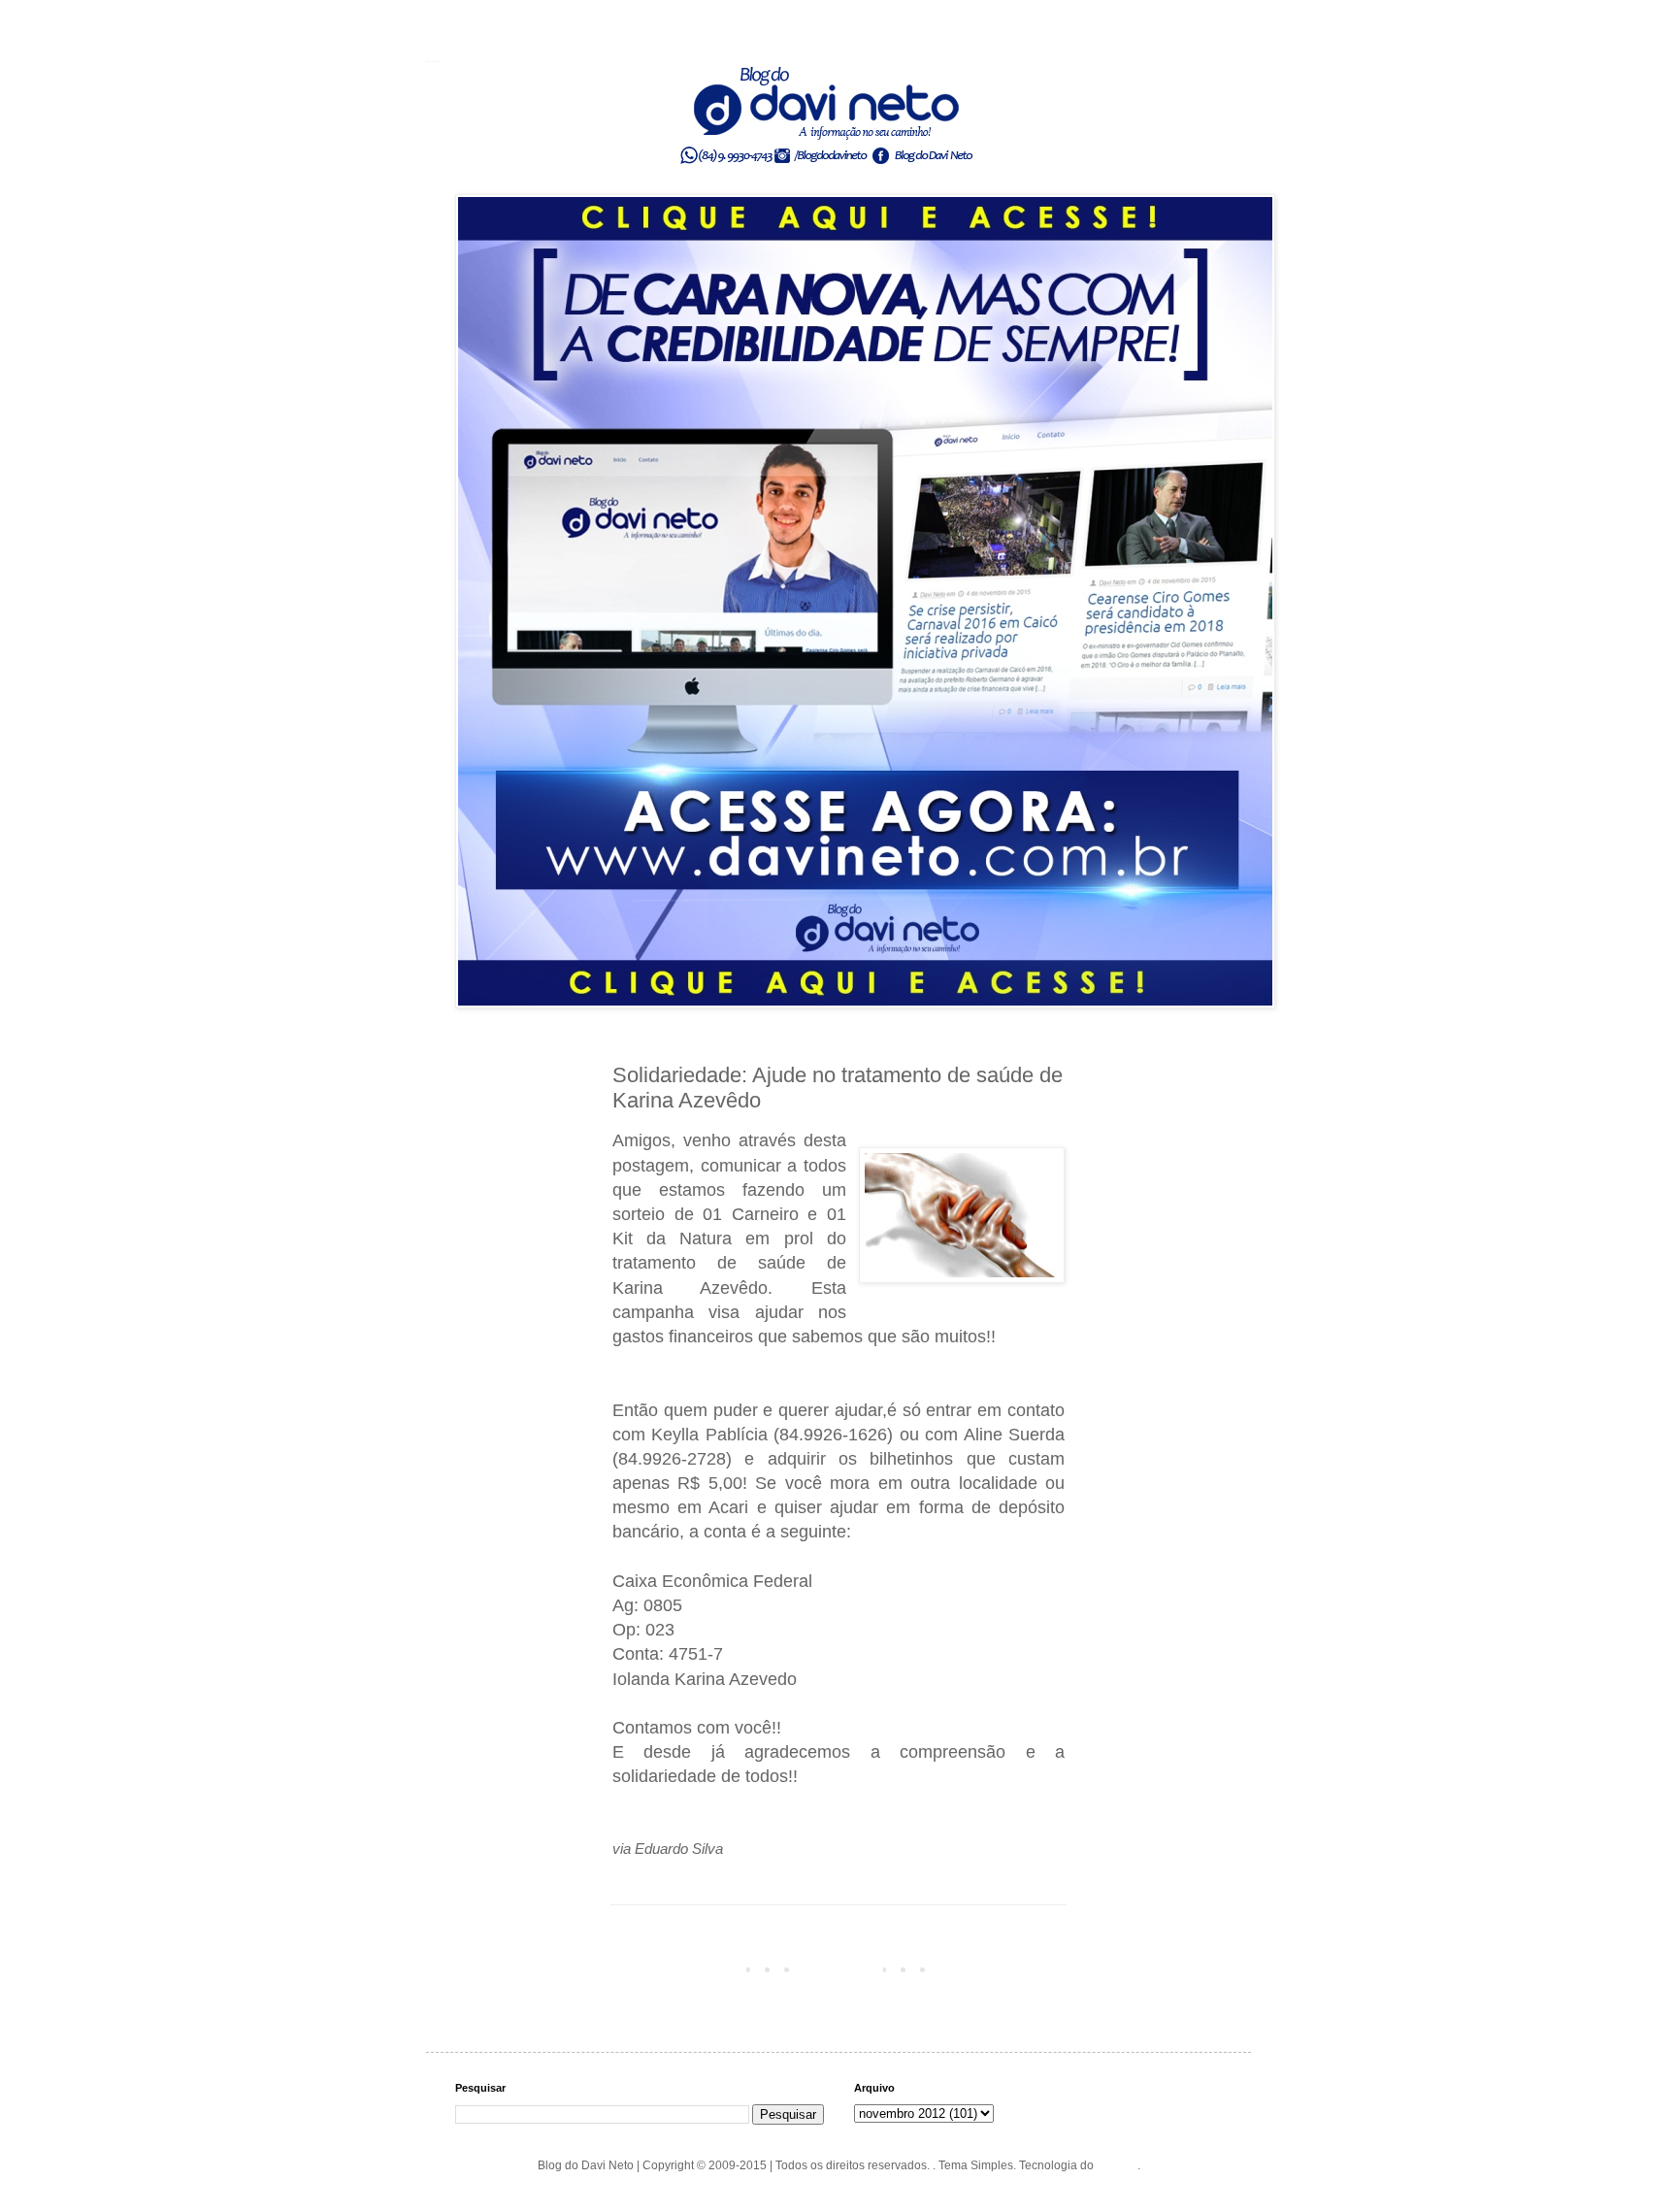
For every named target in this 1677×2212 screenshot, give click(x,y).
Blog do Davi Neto (433, 61)
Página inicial (842, 1968)
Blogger (1117, 2165)
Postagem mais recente (679, 1968)
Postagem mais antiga (1001, 1968)
